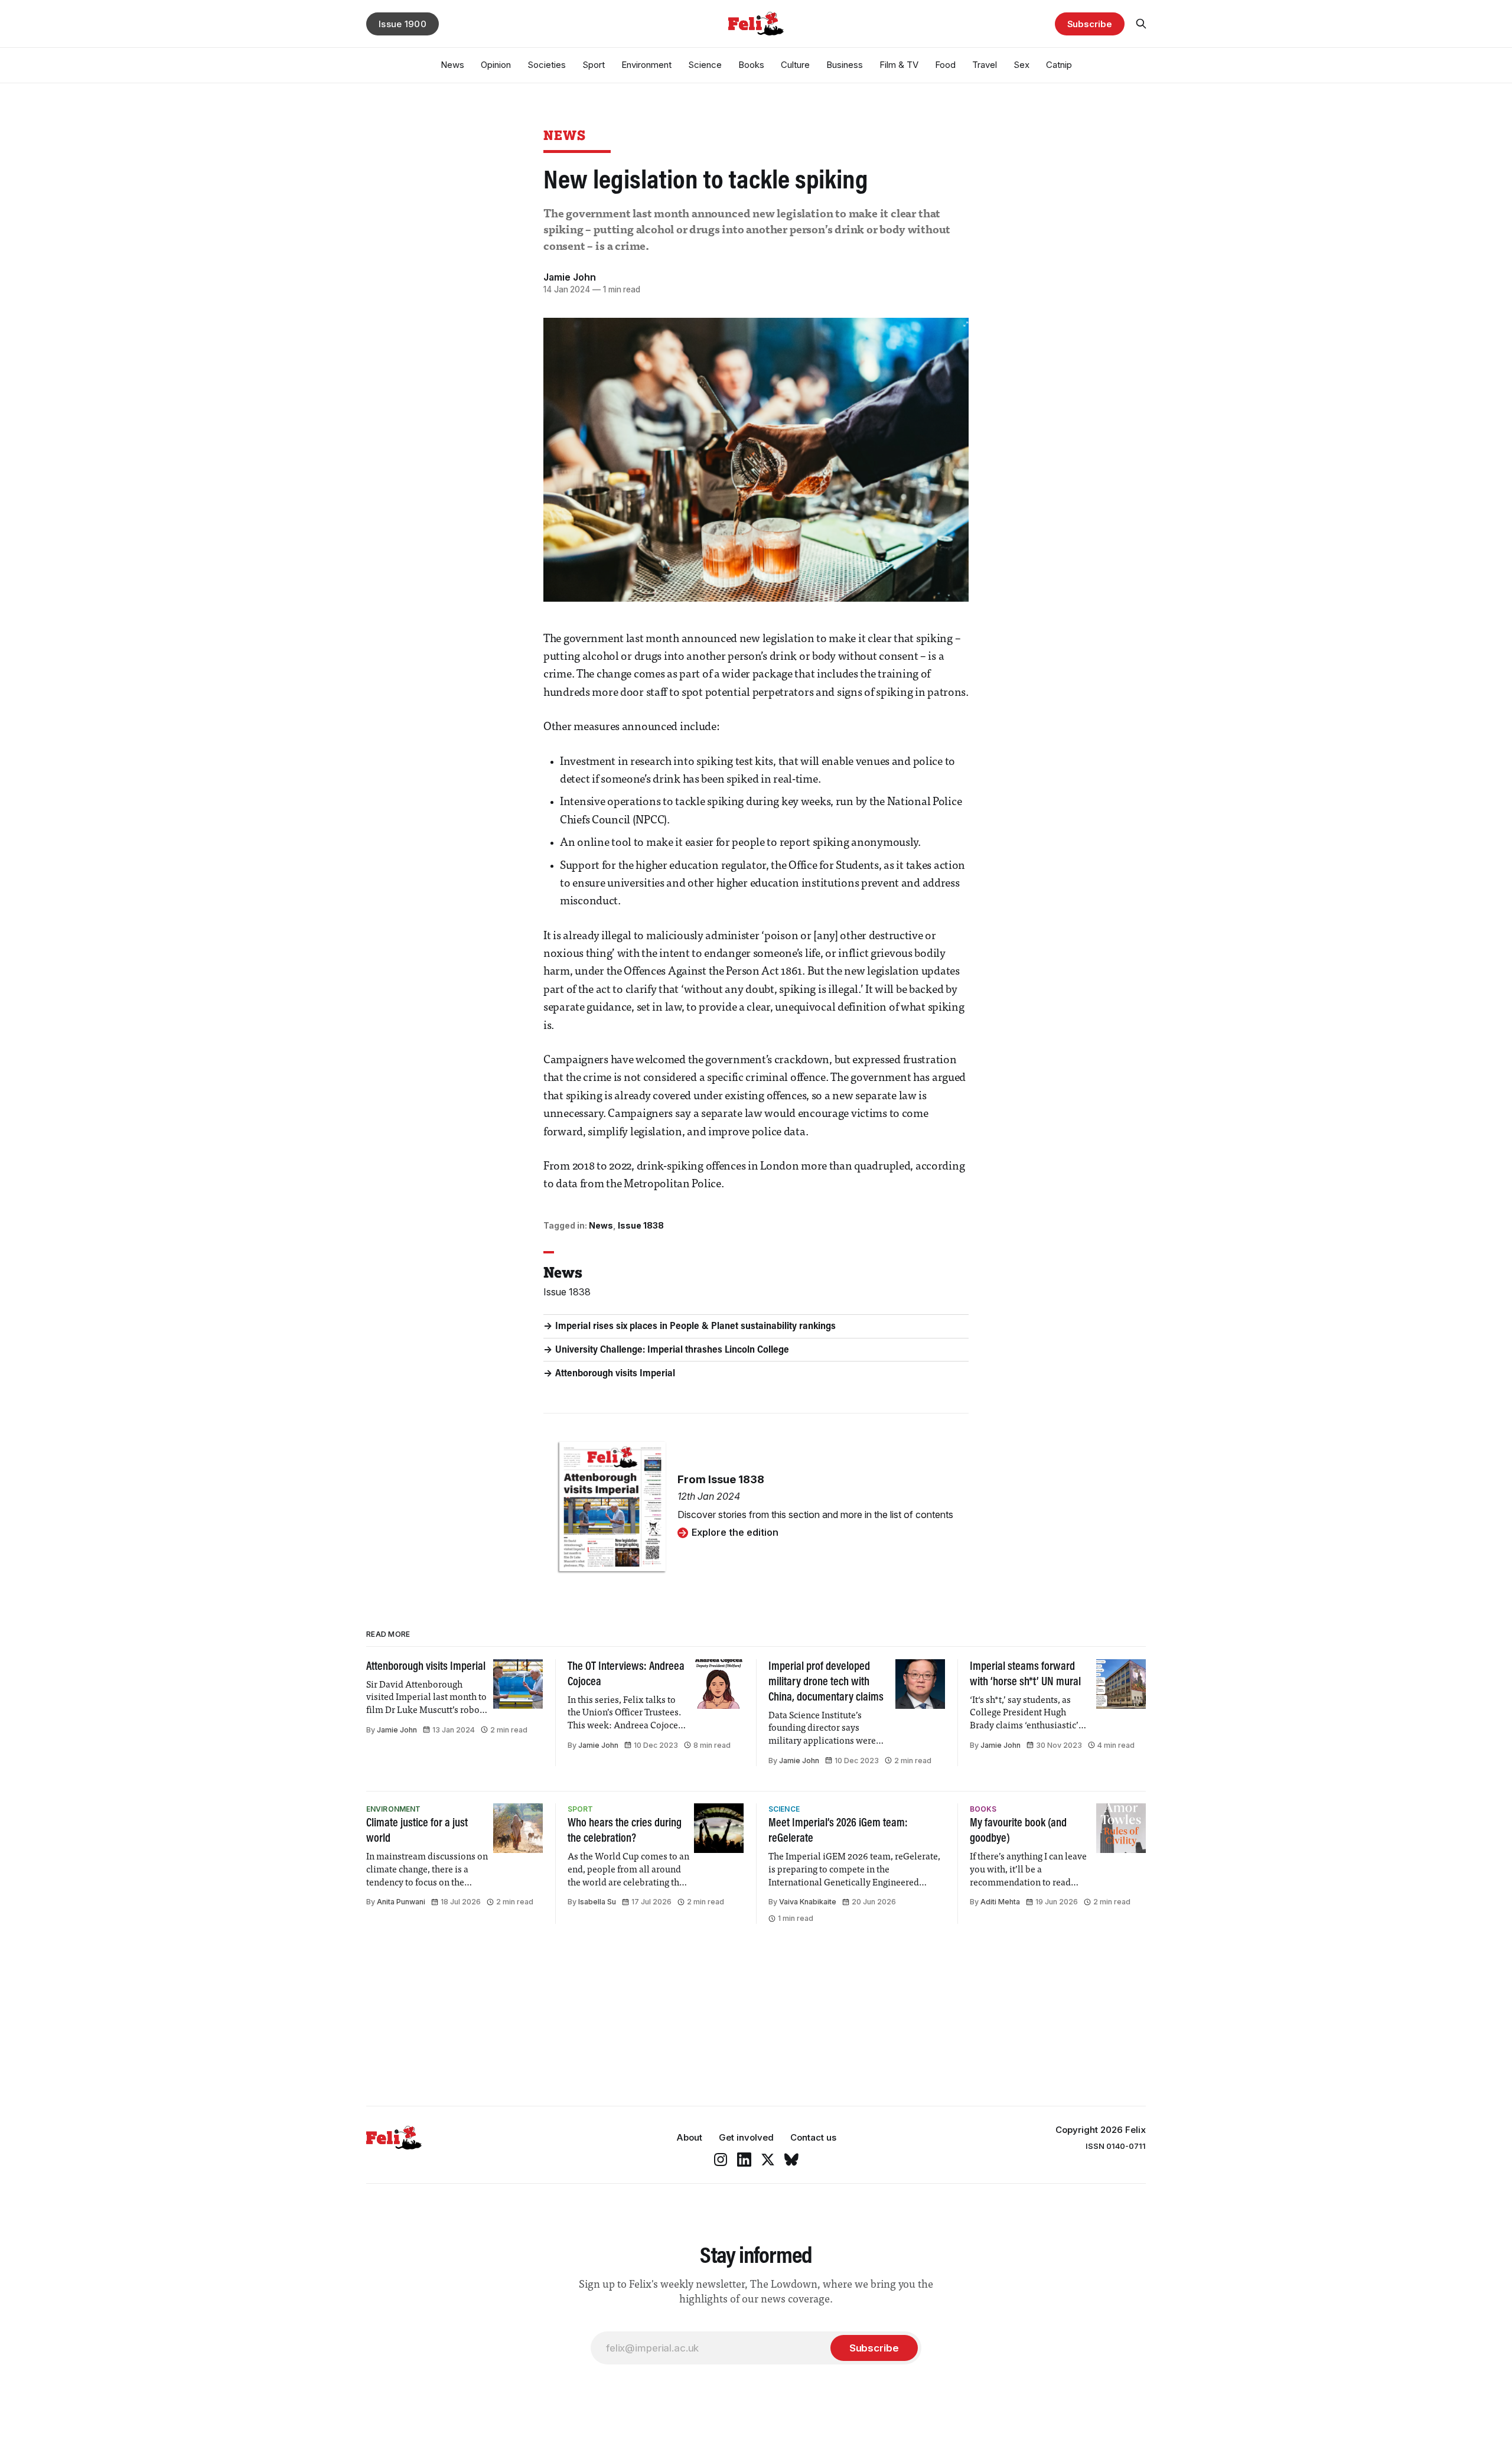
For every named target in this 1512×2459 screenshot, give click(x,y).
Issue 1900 (403, 24)
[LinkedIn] (744, 2160)
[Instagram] (721, 2160)
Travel (985, 65)
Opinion (496, 65)
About (689, 2137)
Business (845, 65)
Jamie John (570, 277)
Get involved (746, 2137)
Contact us (813, 2137)
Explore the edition (735, 1532)
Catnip (1059, 65)
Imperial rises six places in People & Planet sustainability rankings (695, 1327)
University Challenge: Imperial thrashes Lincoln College (672, 1350)
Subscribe (1090, 24)
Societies (547, 65)
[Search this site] (1141, 24)
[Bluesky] (791, 2160)
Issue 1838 (641, 1225)
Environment (646, 65)
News (452, 65)
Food (945, 65)
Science (705, 65)
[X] (768, 2160)
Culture (795, 65)
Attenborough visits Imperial (615, 1374)
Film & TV (899, 65)
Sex (1021, 65)
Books (751, 65)
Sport (594, 65)
